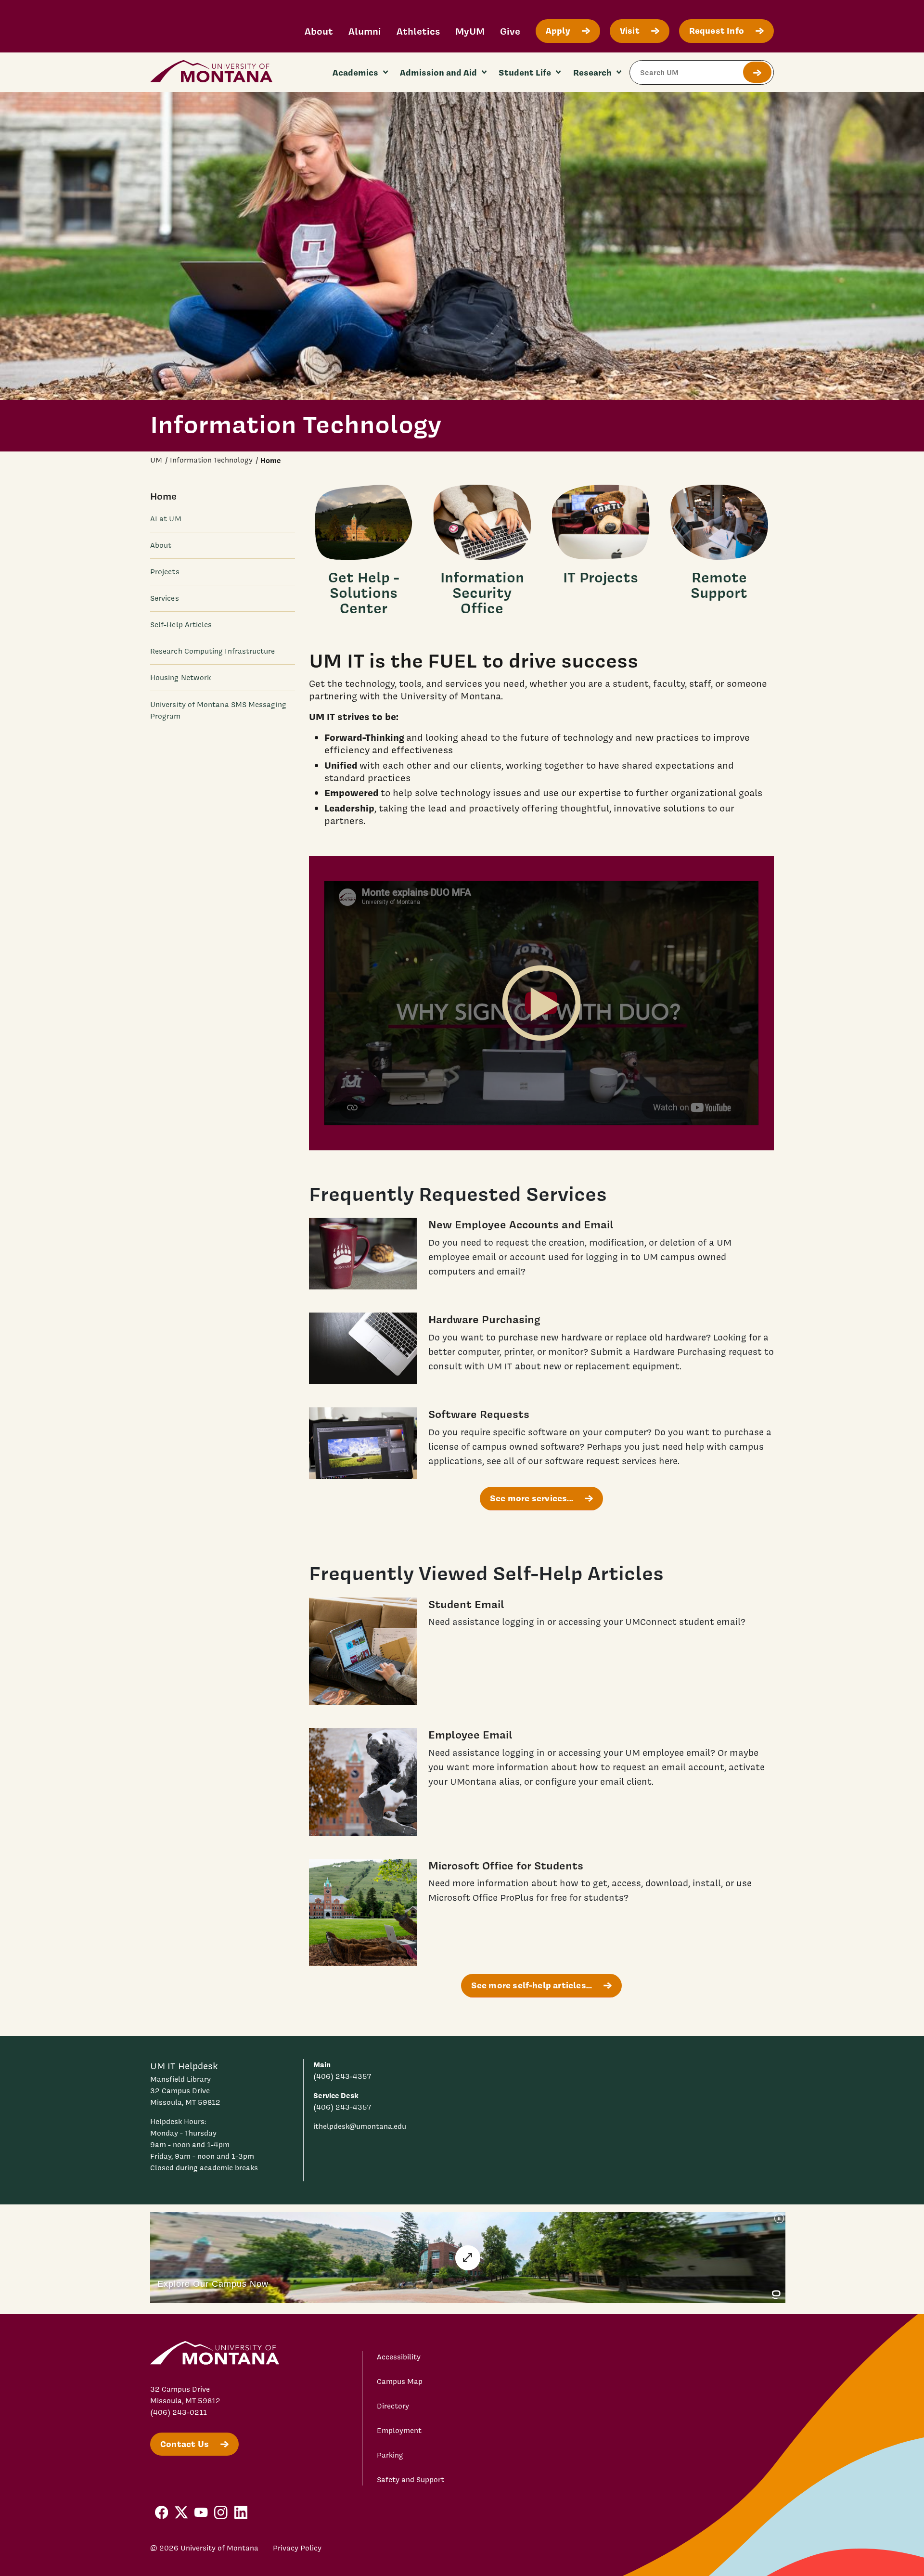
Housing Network (180, 678)
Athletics (418, 31)
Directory (393, 2406)
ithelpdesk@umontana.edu (360, 2126)
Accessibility (399, 2357)
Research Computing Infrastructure (213, 651)
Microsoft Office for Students (506, 1865)
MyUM (470, 31)
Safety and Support (411, 2480)
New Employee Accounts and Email (521, 1224)
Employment (399, 2431)
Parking (390, 2455)
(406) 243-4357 (342, 2076)
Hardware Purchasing (484, 1319)
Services (165, 598)
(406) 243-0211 (179, 2412)
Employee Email (470, 1734)
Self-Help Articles (181, 625)
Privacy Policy (297, 2548)
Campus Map (400, 2382)
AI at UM (166, 519)
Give (510, 31)
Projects (165, 572)
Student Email (466, 1604)
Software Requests (479, 1414)
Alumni (365, 31)
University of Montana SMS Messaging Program (218, 710)
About (319, 31)
